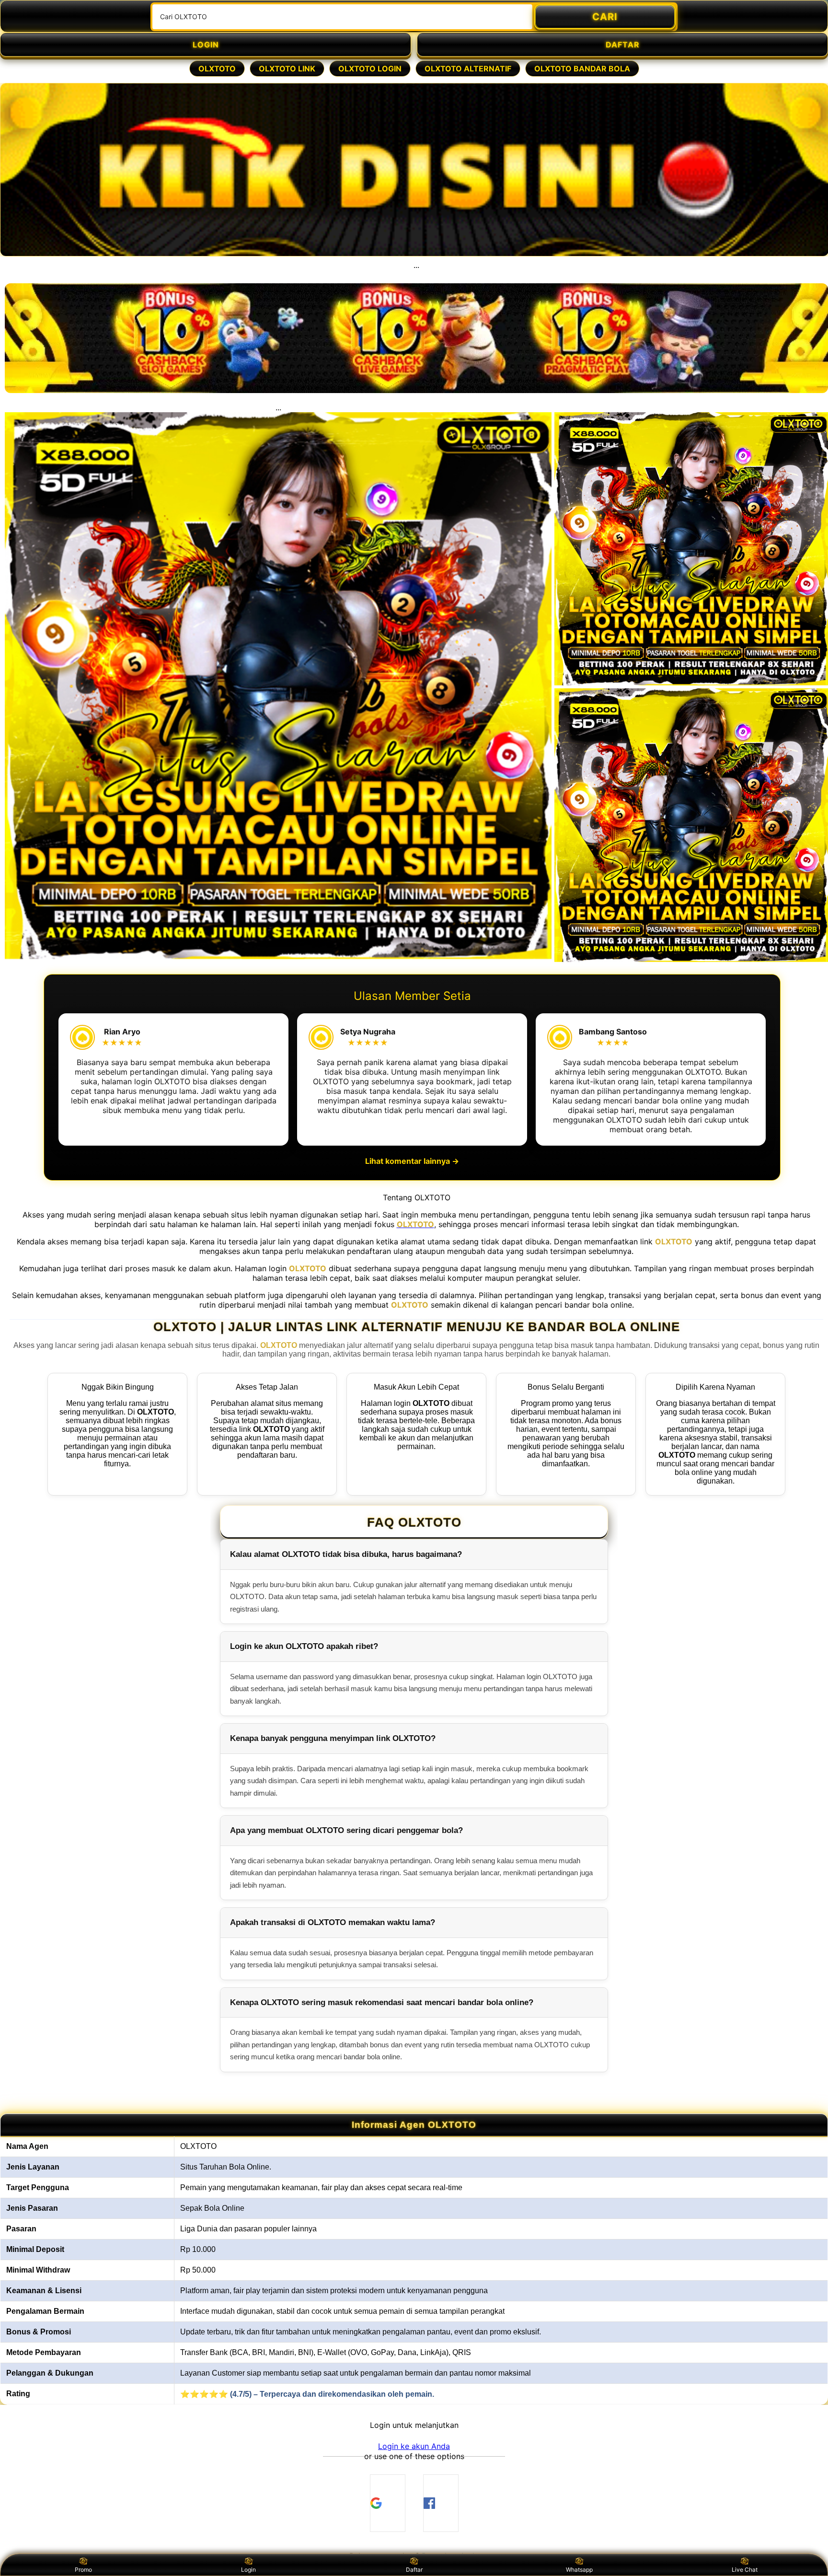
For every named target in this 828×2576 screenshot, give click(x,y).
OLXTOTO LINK (287, 69)
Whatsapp (579, 2570)
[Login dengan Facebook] (441, 2503)
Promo (83, 2570)
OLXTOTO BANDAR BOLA (582, 69)
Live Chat (745, 2570)
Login (248, 2570)
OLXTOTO (217, 69)
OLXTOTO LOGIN (370, 69)
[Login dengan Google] (388, 2503)
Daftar (414, 2570)
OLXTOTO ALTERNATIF (468, 69)
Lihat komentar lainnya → (412, 1161)
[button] (414, 2446)
